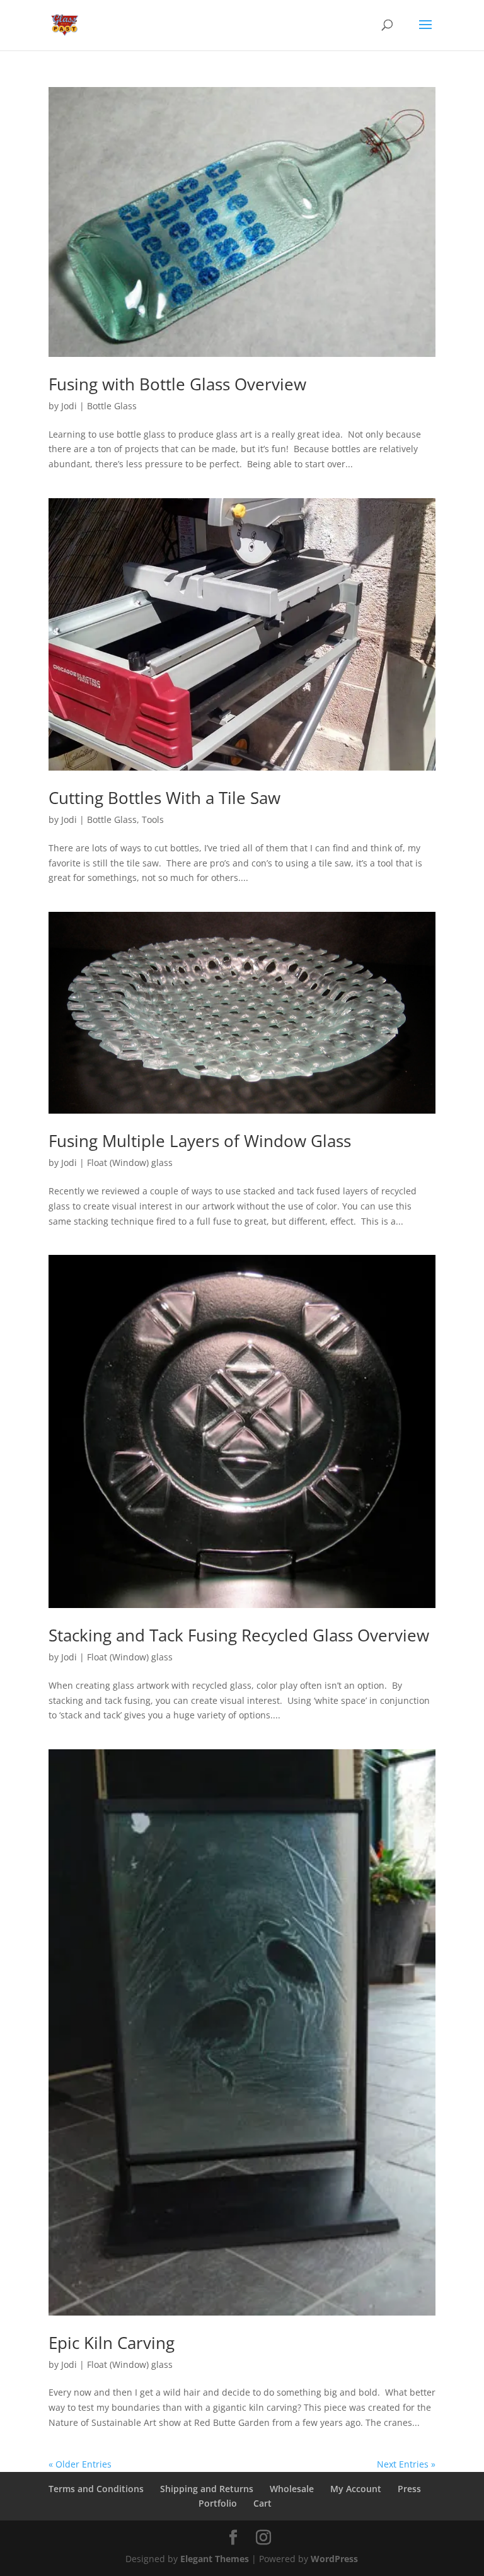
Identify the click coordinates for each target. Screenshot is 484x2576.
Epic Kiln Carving (112, 2343)
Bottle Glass (112, 406)
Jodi (69, 406)
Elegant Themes (215, 2559)
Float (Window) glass (130, 1163)
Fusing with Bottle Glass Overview (177, 384)
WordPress (334, 2559)
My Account (356, 2489)
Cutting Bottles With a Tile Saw (164, 798)
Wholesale (292, 2489)
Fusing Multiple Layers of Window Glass (200, 1141)
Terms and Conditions (96, 2489)
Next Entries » (406, 2464)
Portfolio (218, 2503)
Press (409, 2489)
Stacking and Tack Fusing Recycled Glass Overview (239, 1635)
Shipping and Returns (207, 2489)
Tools (153, 819)
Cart (262, 2503)
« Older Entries (80, 2464)
